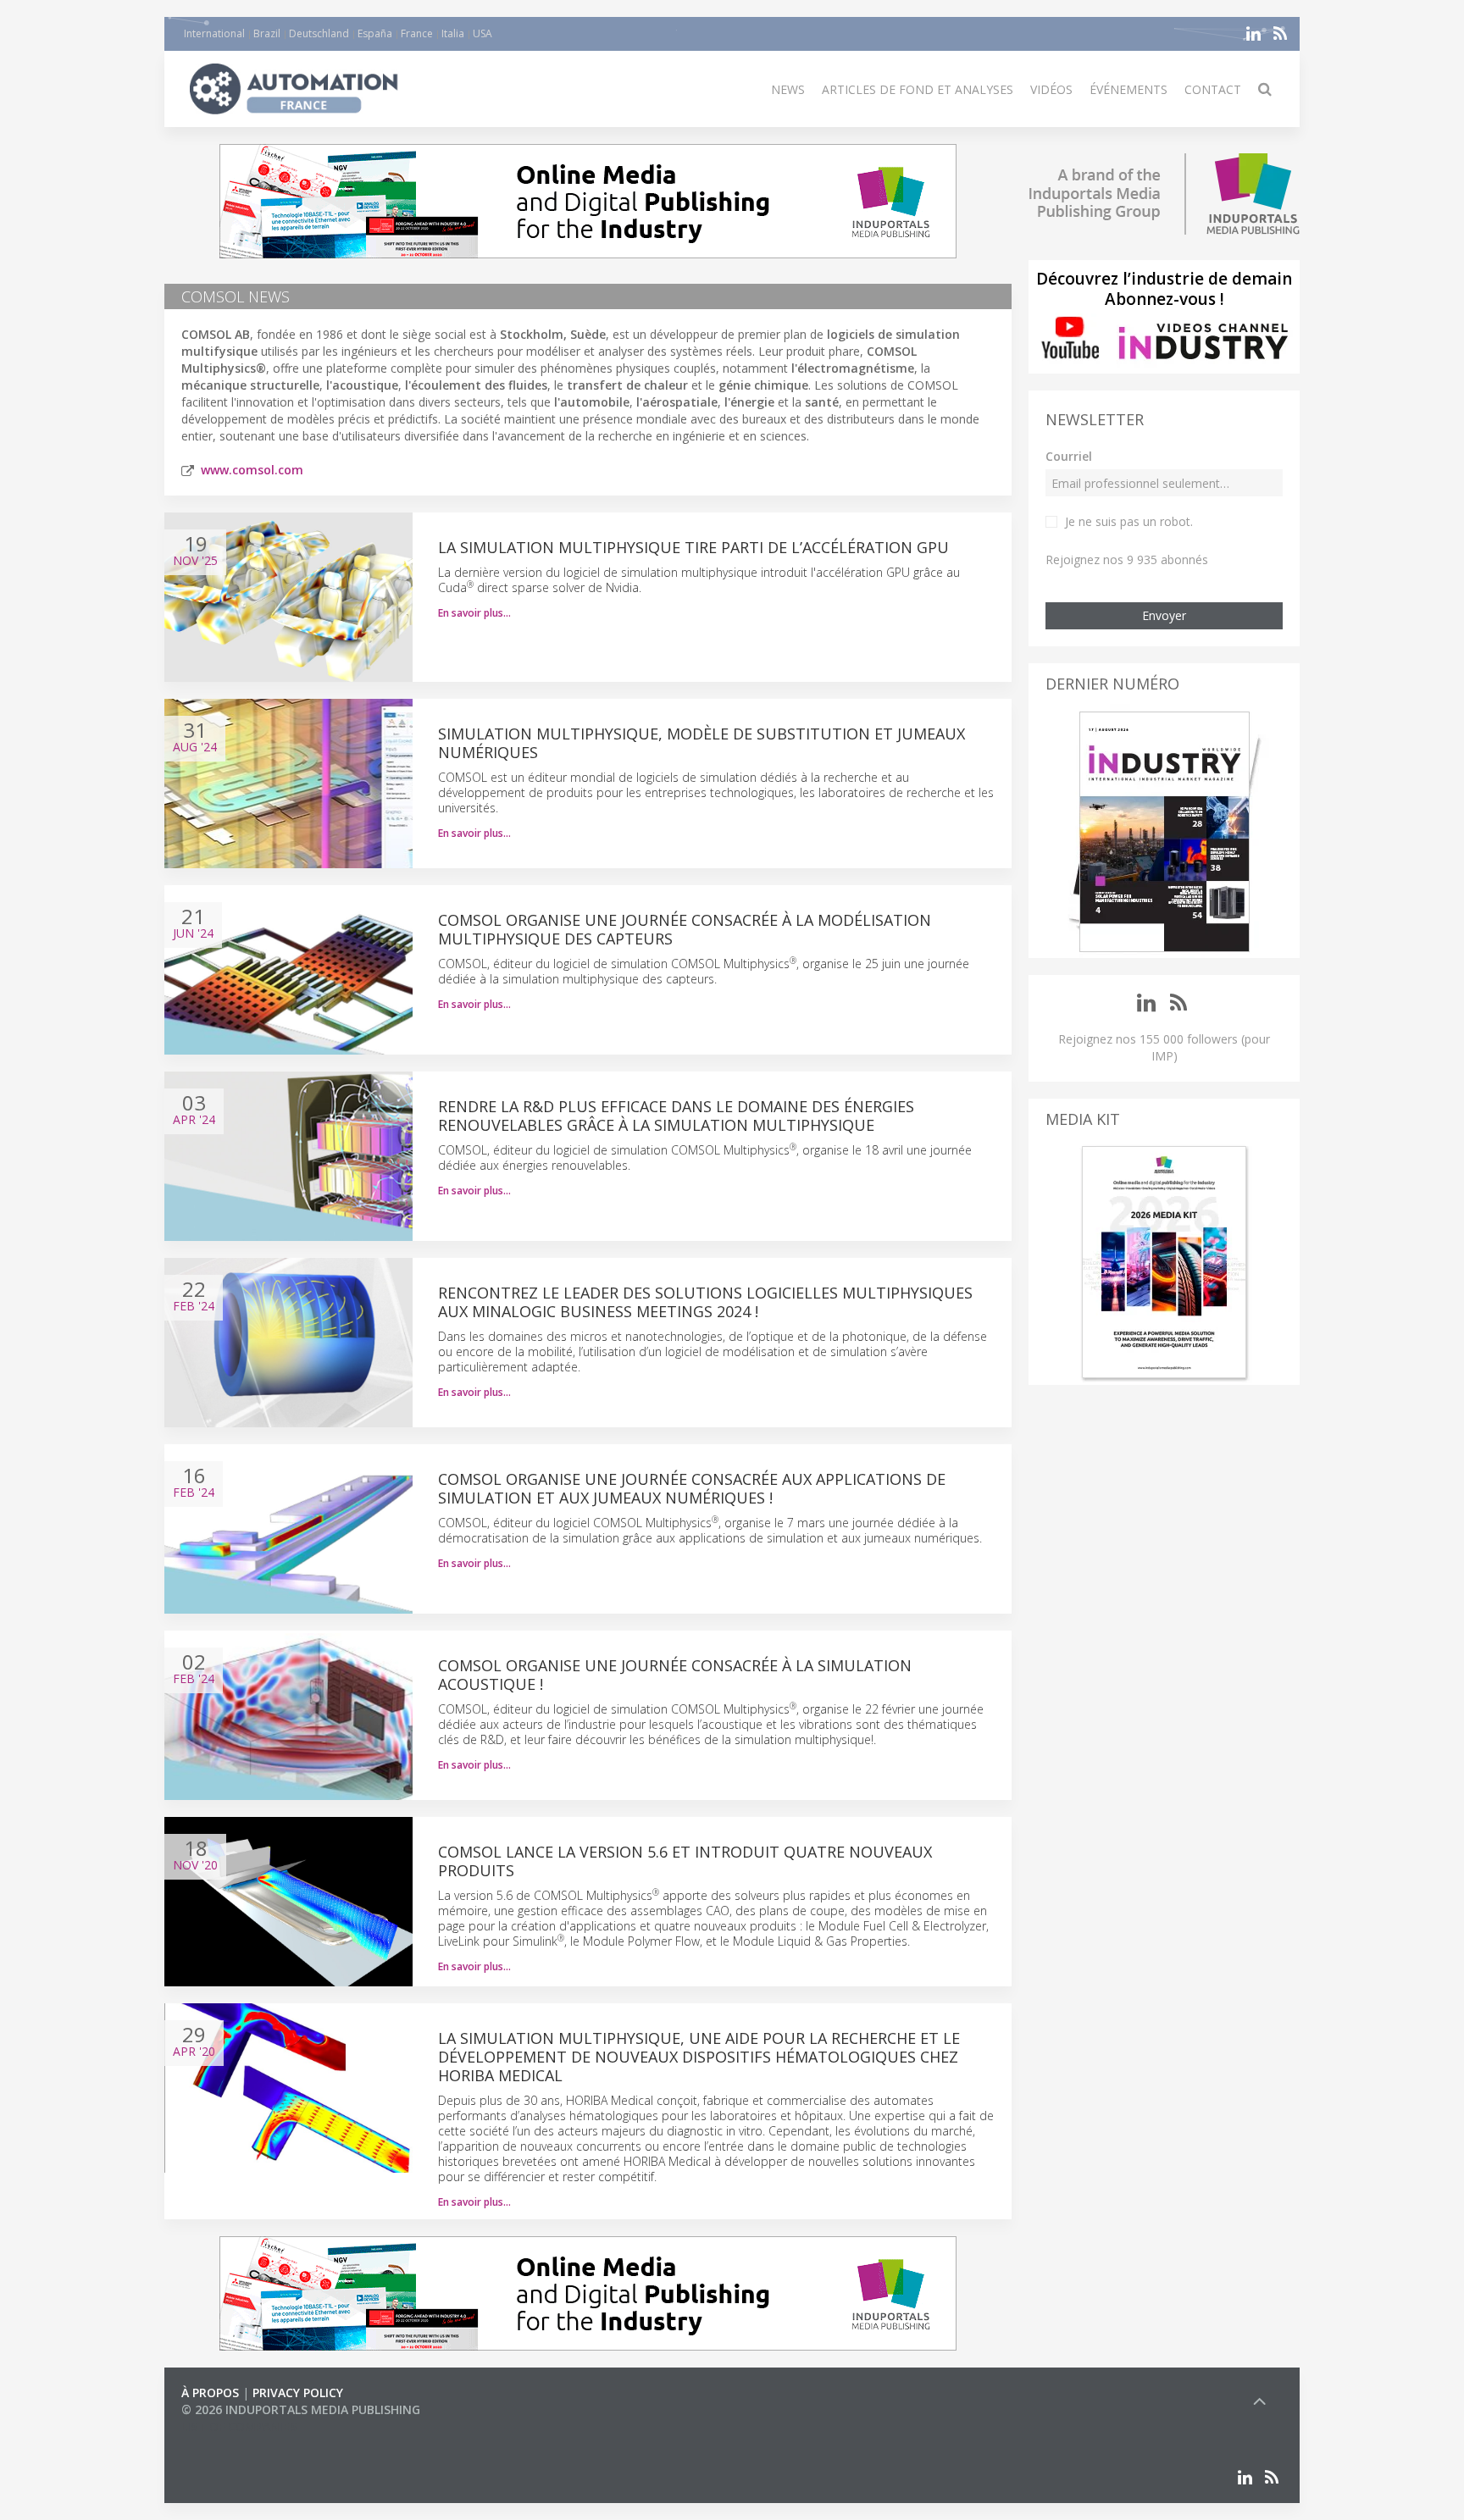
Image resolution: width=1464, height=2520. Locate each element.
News (788, 89)
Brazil (267, 33)
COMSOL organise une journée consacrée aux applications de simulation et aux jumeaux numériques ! (692, 1488)
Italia (453, 33)
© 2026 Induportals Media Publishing (301, 2409)
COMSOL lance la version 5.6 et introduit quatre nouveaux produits (685, 1861)
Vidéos (1051, 89)
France (417, 33)
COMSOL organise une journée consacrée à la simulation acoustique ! (675, 1675)
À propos (210, 2393)
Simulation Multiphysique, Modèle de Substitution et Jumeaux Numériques (701, 743)
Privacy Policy (298, 2393)
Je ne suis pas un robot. (1129, 521)
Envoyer (1164, 615)
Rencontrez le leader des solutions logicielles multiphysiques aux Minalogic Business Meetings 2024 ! (705, 1302)
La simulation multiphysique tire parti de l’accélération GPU (693, 547)
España (375, 33)
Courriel (1069, 456)
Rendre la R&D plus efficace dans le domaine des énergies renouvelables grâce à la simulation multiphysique (676, 1116)
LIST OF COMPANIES (239, 2426)
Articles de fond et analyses (918, 89)
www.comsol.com (252, 470)
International (214, 33)
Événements (1128, 89)
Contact (1213, 89)
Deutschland (319, 33)
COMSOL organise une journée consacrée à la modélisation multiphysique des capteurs (685, 929)
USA (482, 33)
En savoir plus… (474, 613)
